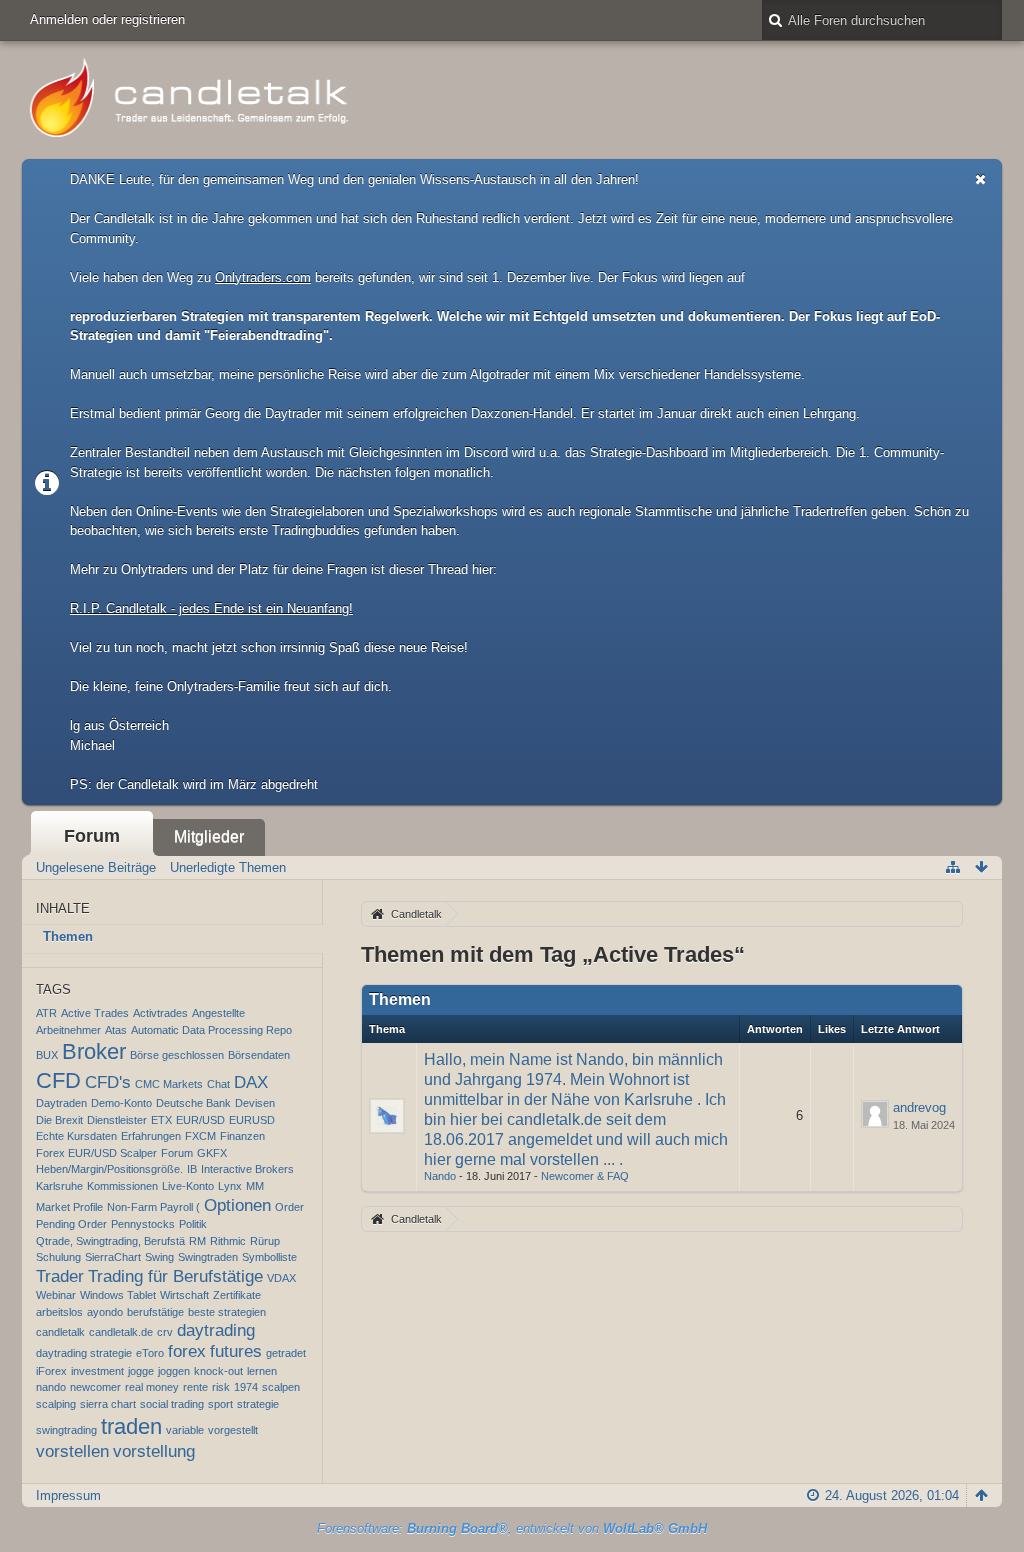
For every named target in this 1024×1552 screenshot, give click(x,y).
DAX (251, 1082)
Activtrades (160, 1013)
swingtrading (66, 1430)
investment (97, 1371)
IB (192, 1169)
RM (197, 1241)
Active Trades (95, 1013)
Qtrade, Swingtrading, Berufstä (110, 1241)
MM (255, 1186)
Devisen (255, 1103)
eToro (150, 1353)
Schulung (58, 1257)
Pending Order (71, 1224)
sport (220, 1404)
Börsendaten (259, 1055)
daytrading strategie (84, 1353)
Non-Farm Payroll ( (153, 1207)
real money (152, 1387)
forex (187, 1351)
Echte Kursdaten (76, 1136)
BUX (47, 1055)
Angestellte (218, 1013)
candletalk (60, 1332)
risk (221, 1387)
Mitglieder (209, 836)
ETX (161, 1120)
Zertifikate (237, 1295)
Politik (193, 1224)
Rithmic (228, 1241)
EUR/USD (200, 1120)
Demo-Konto (121, 1103)
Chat (218, 1084)
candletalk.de (121, 1332)
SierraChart (113, 1257)
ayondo (105, 1312)
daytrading (216, 1330)
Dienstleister (117, 1120)
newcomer (95, 1387)
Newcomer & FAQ (585, 1176)
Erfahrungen (151, 1136)
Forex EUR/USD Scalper (96, 1153)
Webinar (56, 1295)
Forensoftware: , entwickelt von (512, 1528)
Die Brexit (59, 1120)
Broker (94, 1051)
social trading (172, 1404)
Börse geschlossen (177, 1055)
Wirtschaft (184, 1295)
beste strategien (227, 1312)
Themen (68, 936)
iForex (51, 1371)
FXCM (200, 1136)
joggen (174, 1371)
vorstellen (72, 1451)
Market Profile (69, 1207)
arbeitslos (59, 1312)
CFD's (108, 1082)
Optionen (237, 1205)
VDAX (281, 1278)
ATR (46, 1013)
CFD (58, 1080)
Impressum (68, 1495)
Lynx (230, 1186)
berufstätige (155, 1312)
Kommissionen (122, 1186)
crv (165, 1332)
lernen (262, 1371)
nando (51, 1387)
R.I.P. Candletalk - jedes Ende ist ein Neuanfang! (211, 608)
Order (289, 1207)
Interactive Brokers (247, 1169)
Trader (60, 1276)
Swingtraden (208, 1257)
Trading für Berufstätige (175, 1276)
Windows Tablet (118, 1295)
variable (185, 1430)
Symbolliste (269, 1257)
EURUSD (252, 1120)
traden (131, 1426)
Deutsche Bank (193, 1103)
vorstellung (154, 1451)
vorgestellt (233, 1430)
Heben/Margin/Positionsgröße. (109, 1169)
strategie (258, 1404)
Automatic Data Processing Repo (211, 1030)
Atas (116, 1030)
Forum (92, 836)
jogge (141, 1371)
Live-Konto (188, 1186)
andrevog (919, 1107)
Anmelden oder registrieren (107, 19)
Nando (440, 1176)
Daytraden (61, 1103)
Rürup (265, 1241)
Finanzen (242, 1136)
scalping (56, 1404)
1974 (246, 1387)
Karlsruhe (59, 1186)
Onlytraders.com (263, 277)
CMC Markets (169, 1084)
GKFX (212, 1153)
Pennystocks (143, 1224)
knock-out (218, 1371)
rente (195, 1387)
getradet (286, 1353)
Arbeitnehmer (68, 1030)
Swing (159, 1257)
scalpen (281, 1387)
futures (236, 1351)
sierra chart (108, 1404)
